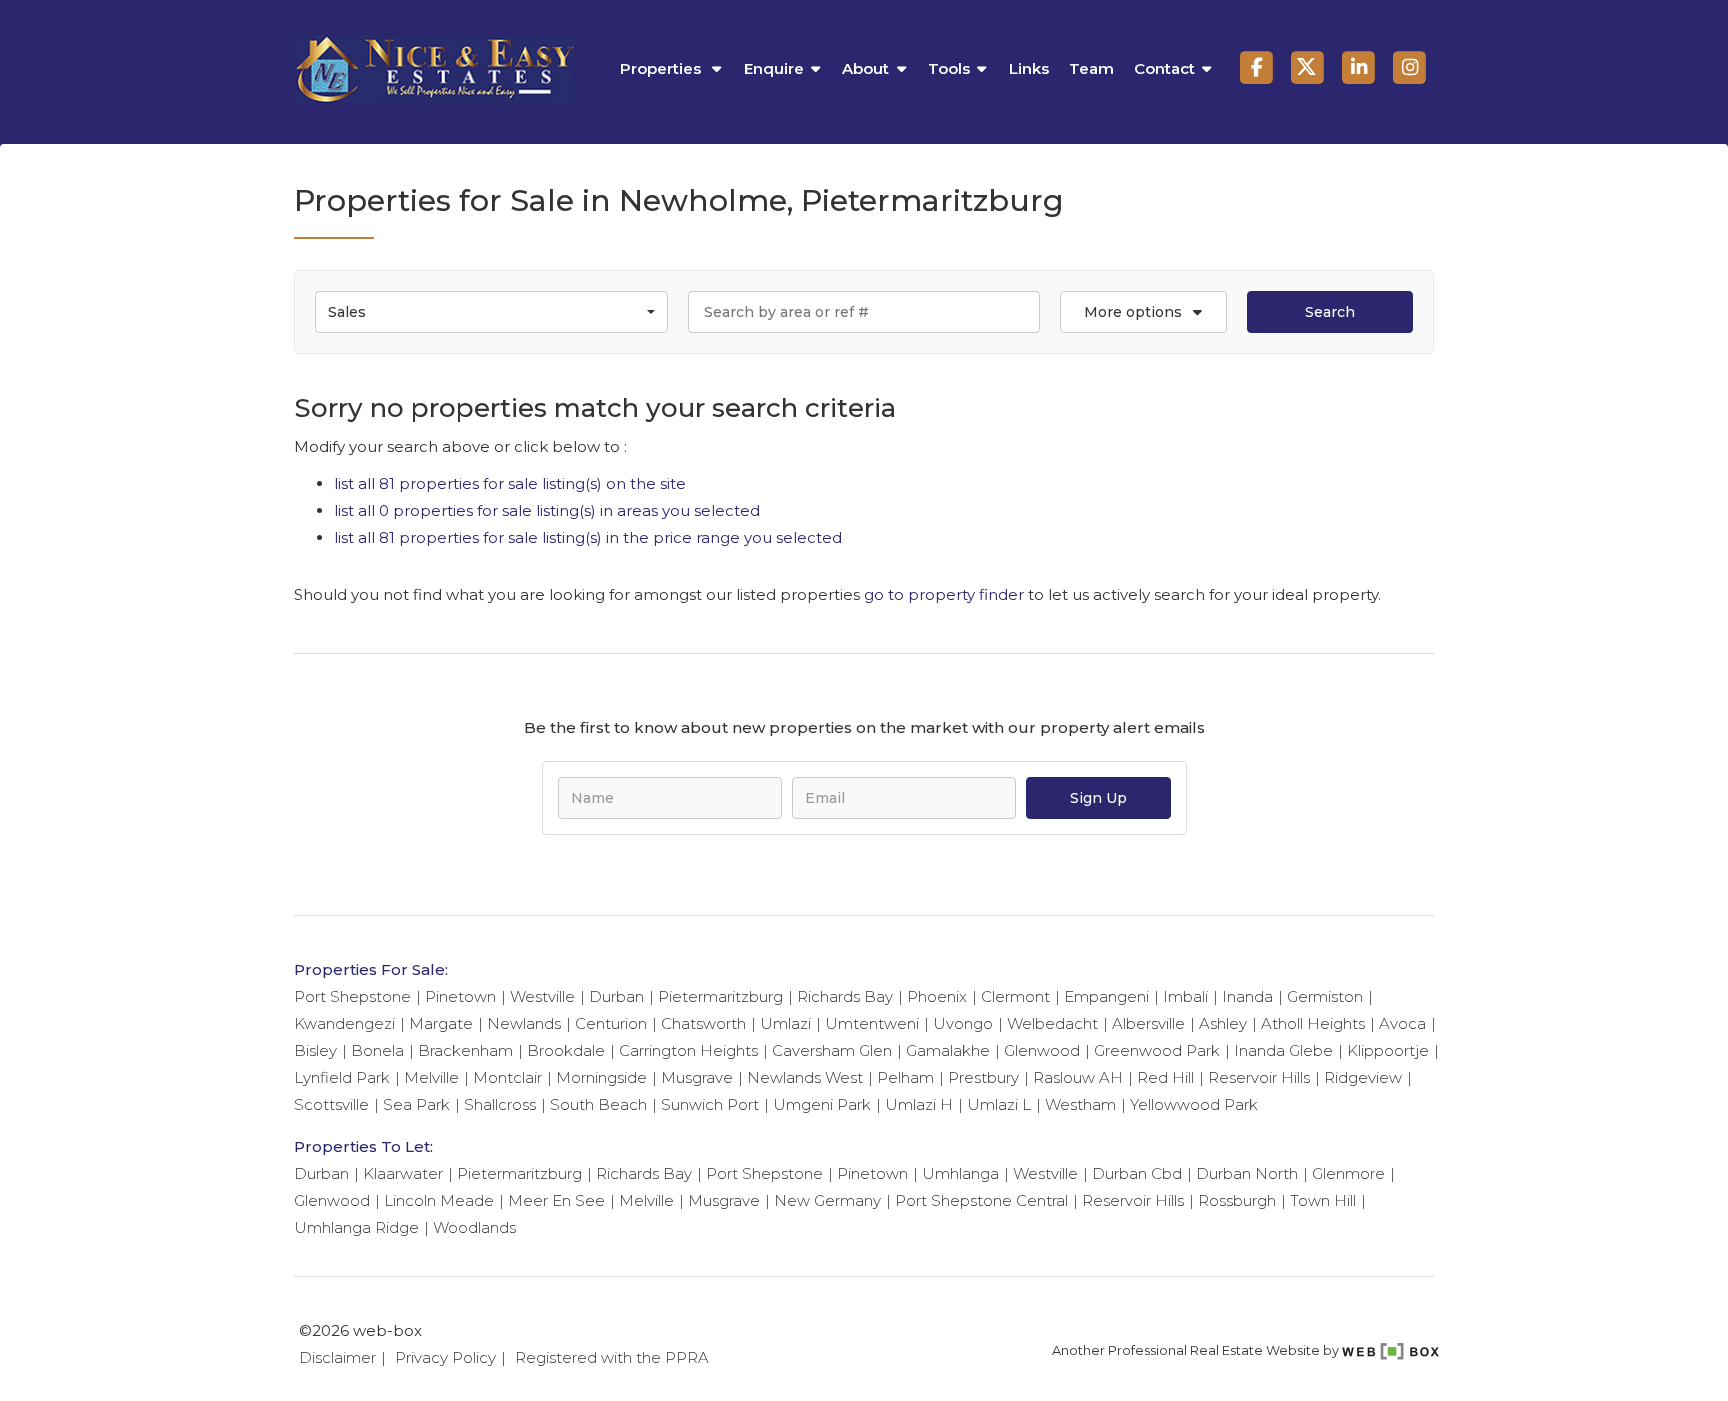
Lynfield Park (342, 1077)
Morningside (601, 1077)
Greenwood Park (1157, 1050)
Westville (542, 996)
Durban (616, 996)
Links (1029, 68)
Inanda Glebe (1283, 1050)
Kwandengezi (344, 1023)
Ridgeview (1363, 1077)
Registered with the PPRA (612, 1357)
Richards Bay (845, 996)
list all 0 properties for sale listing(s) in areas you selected (547, 510)
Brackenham (465, 1050)
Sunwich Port (710, 1104)
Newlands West (805, 1077)
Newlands (524, 1023)
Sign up (1098, 798)
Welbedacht (1052, 1023)
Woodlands (474, 1227)
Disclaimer (337, 1357)
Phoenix (937, 996)
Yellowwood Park (1194, 1104)
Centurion (611, 1023)
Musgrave (697, 1077)
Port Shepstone (352, 996)
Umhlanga (960, 1173)
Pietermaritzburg (720, 996)
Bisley (315, 1050)
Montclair (507, 1077)
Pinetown (460, 996)
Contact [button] (1164, 68)
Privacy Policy (445, 1357)
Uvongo (963, 1023)
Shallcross (500, 1104)
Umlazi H (919, 1104)
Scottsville (331, 1104)
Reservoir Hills (1259, 1077)
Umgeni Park (822, 1104)
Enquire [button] (774, 68)
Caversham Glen (832, 1050)
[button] (1143, 312)
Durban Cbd (1137, 1173)
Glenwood (1042, 1050)
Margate (441, 1023)
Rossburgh (1237, 1200)
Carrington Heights (688, 1050)
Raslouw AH (1078, 1077)
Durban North (1247, 1173)
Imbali (1185, 996)
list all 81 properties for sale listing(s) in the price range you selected (588, 537)
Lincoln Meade (439, 1200)
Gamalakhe (948, 1050)
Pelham (905, 1077)
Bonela (377, 1050)
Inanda (1247, 996)
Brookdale (566, 1050)
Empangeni (1106, 996)
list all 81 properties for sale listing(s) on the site (510, 483)
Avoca (1402, 1023)
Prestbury (983, 1077)
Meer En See (556, 1200)
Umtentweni (872, 1023)
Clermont (1015, 996)
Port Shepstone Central (981, 1200)
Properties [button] (662, 68)
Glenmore (1348, 1173)
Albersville (1148, 1023)
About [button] (865, 68)
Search (1330, 312)
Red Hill (1165, 1077)
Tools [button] (949, 68)
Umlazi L (999, 1104)
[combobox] (491, 312)
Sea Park (416, 1104)
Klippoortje (1388, 1050)
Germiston (1325, 996)
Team (1091, 68)
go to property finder (944, 594)
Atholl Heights (1313, 1023)
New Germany (827, 1200)
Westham (1080, 1104)
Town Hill (1323, 1200)
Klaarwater (403, 1173)
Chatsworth (703, 1023)
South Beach (598, 1104)
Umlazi (785, 1023)
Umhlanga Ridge (356, 1227)
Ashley (1223, 1023)
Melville (431, 1077)
